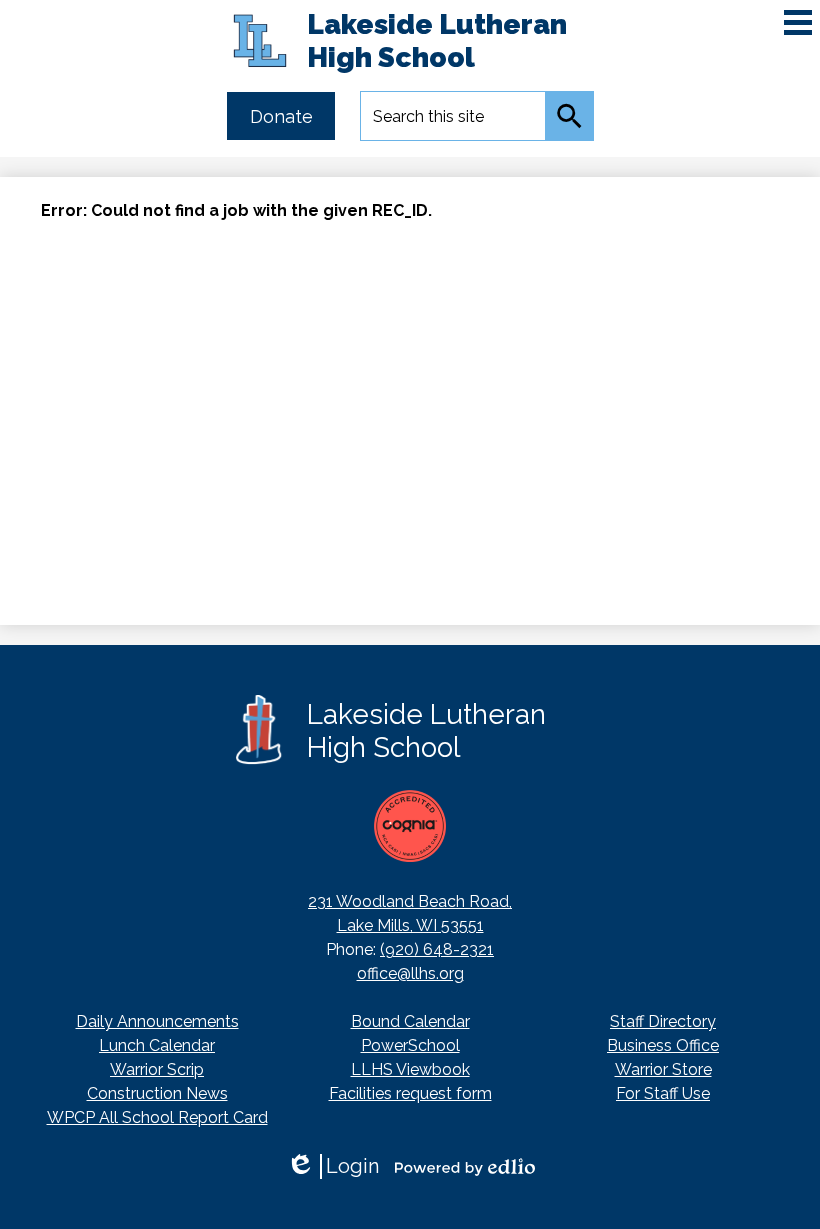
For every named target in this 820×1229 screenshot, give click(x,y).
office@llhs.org (410, 973)
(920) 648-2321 (437, 949)
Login (332, 1166)
